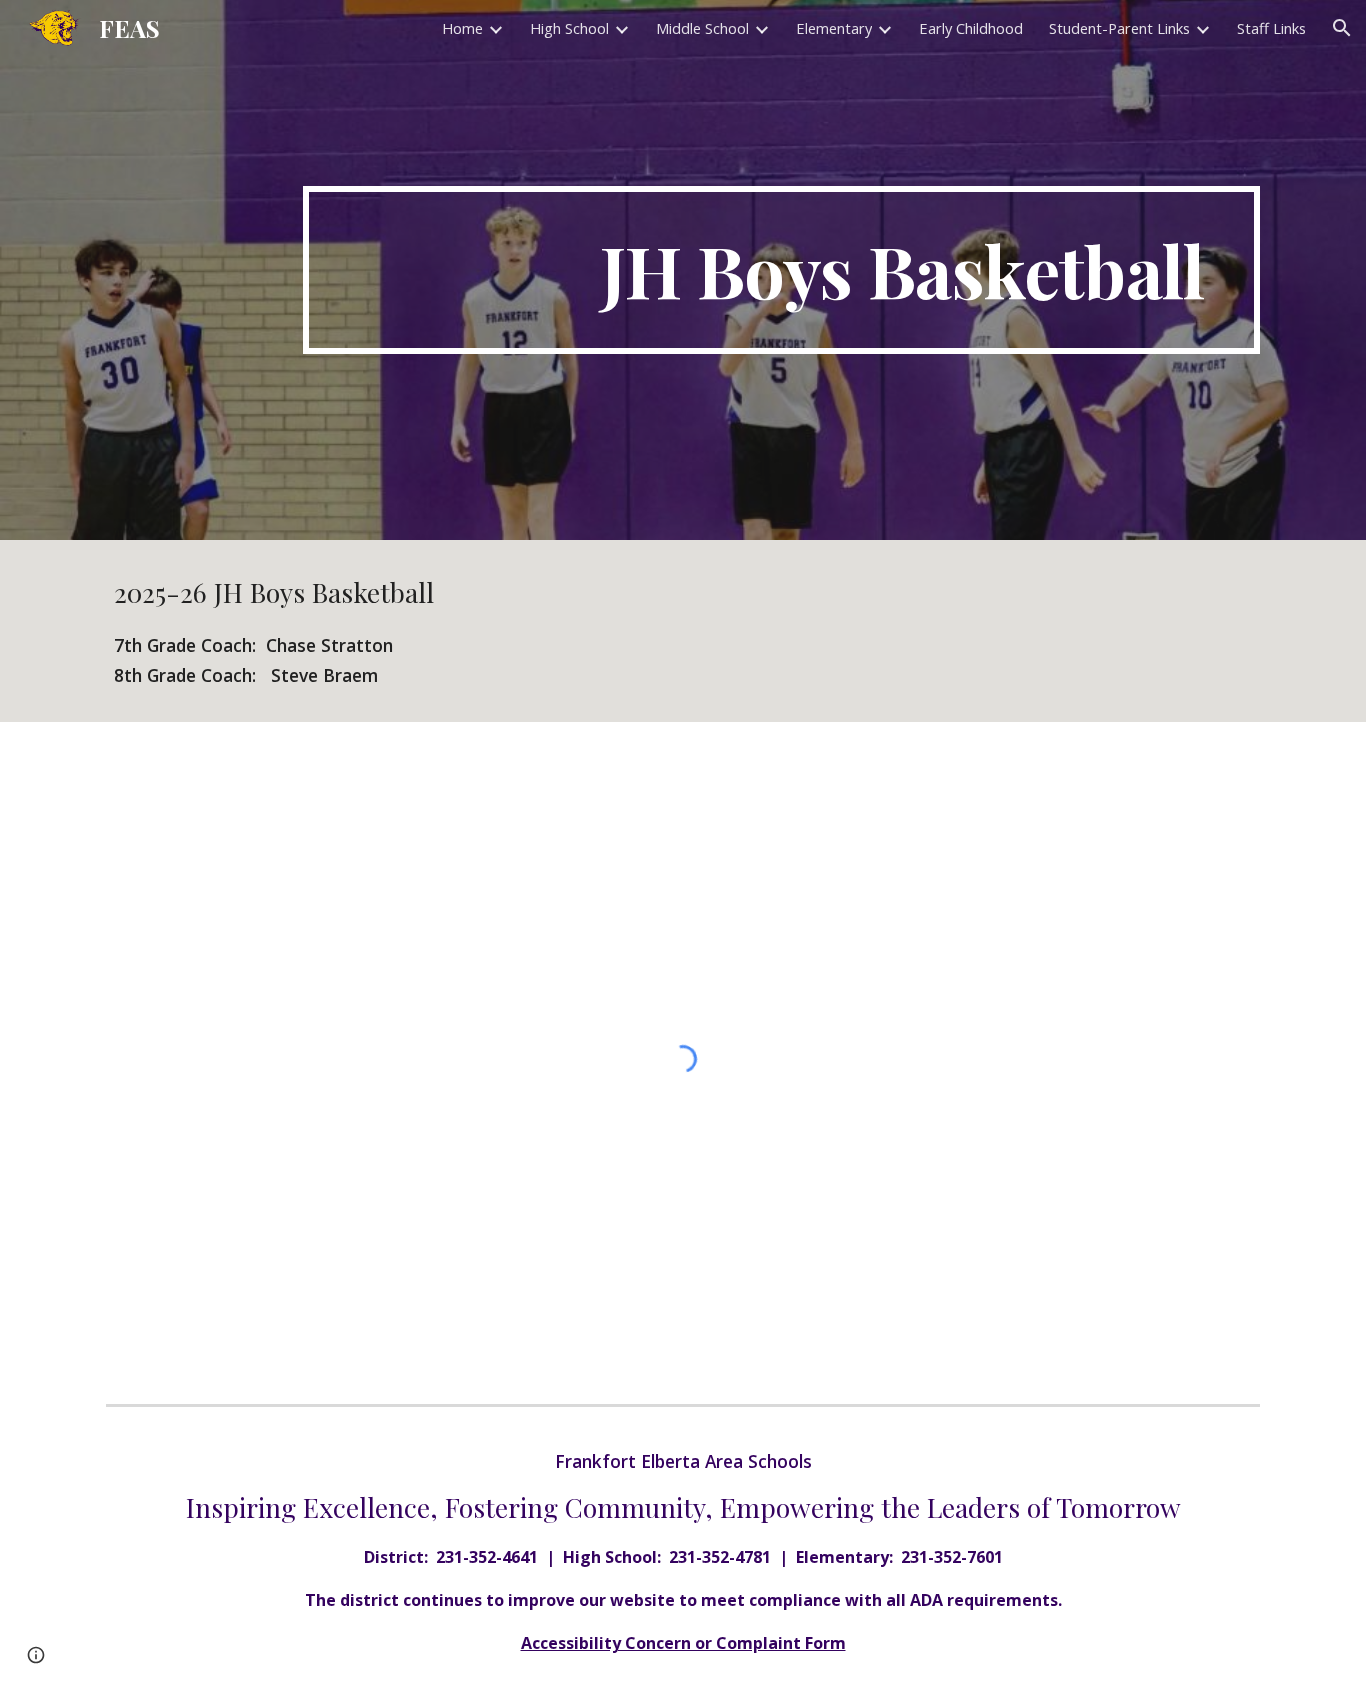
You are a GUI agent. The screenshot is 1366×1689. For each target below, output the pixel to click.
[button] (1342, 28)
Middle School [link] (702, 28)
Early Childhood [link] (971, 28)
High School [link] (569, 28)
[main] (781, 270)
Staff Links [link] (1271, 28)
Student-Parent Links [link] (1119, 28)
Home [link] (462, 28)
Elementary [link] (834, 28)
